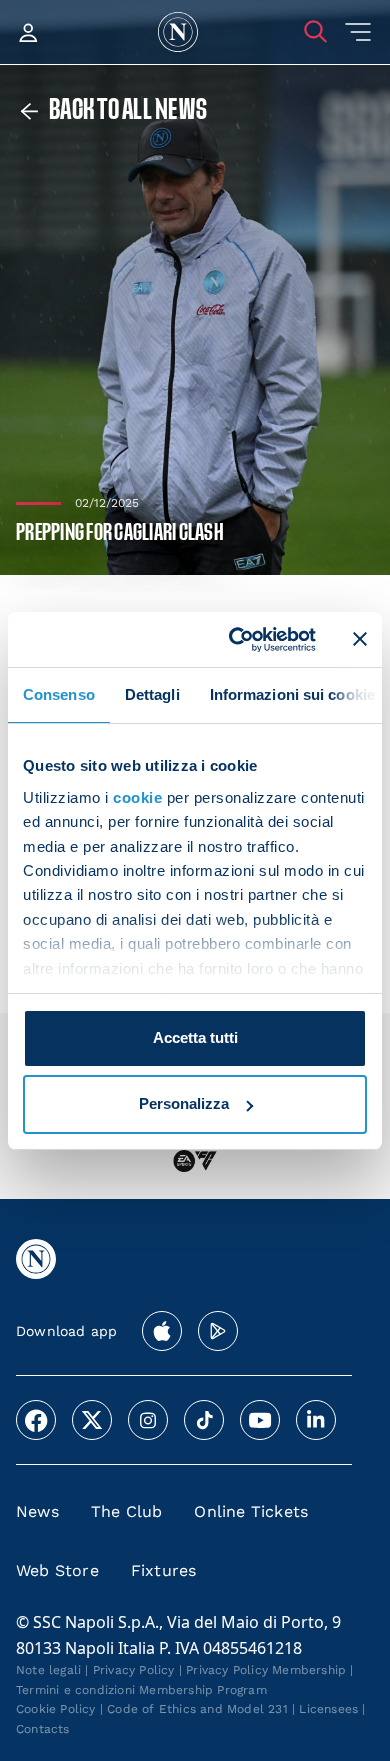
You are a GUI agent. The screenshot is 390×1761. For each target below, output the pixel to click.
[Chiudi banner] (360, 639)
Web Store (57, 1570)
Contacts (43, 1729)
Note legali (48, 1670)
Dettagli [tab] (152, 694)
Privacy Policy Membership (266, 1670)
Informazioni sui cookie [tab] (292, 694)
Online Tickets (251, 1511)
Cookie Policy (56, 1709)
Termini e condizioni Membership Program (141, 1690)
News (37, 1511)
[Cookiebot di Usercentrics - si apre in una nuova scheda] (236, 639)
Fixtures (164, 1570)
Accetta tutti (195, 1037)
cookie (137, 797)
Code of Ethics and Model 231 (197, 1709)
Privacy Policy (134, 1670)
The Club (127, 1511)
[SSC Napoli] (178, 32)
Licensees (328, 1709)
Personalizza (184, 1103)
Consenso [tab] (59, 694)
